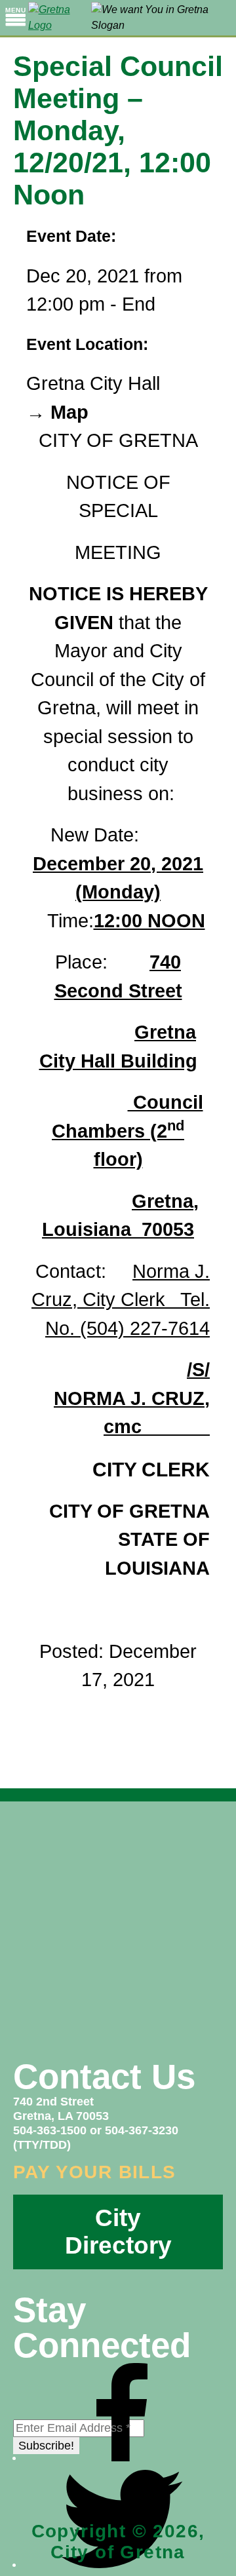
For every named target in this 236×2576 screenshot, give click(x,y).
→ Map (57, 412)
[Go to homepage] (60, 18)
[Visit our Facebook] (122, 2457)
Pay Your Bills (95, 2172)
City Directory (118, 2232)
